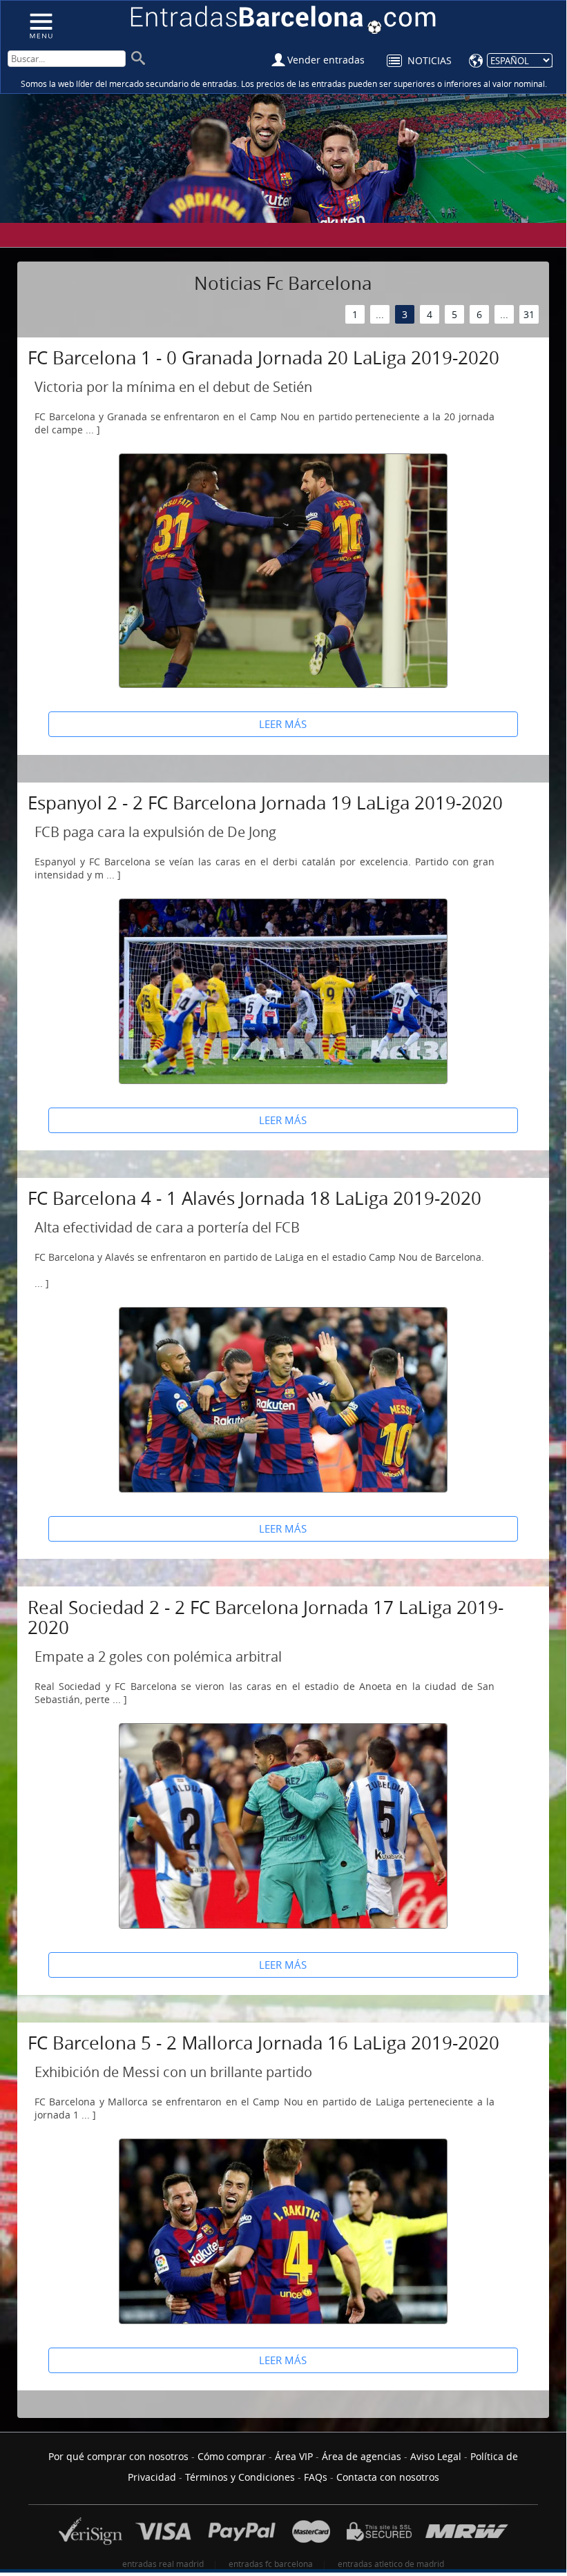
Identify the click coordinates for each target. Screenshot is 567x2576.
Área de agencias (362, 2456)
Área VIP (294, 2456)
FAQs (316, 2477)
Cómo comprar (232, 2456)
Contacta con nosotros (388, 2477)
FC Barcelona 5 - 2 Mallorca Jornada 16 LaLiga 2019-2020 (263, 2043)
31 (529, 314)
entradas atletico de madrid (391, 2564)
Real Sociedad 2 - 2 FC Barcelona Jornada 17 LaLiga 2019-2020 (266, 1618)
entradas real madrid (163, 2564)
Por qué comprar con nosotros (118, 2456)
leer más (283, 724)
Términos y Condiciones (240, 2477)
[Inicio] (40, 25)
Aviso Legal (436, 2456)
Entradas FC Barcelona (283, 20)
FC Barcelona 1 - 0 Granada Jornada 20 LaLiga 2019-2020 (263, 358)
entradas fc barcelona (271, 2564)
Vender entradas (326, 60)
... (380, 314)
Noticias (430, 60)
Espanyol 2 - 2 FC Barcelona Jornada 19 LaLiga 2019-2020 (265, 803)
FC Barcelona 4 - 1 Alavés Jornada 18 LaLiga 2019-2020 (254, 1198)
